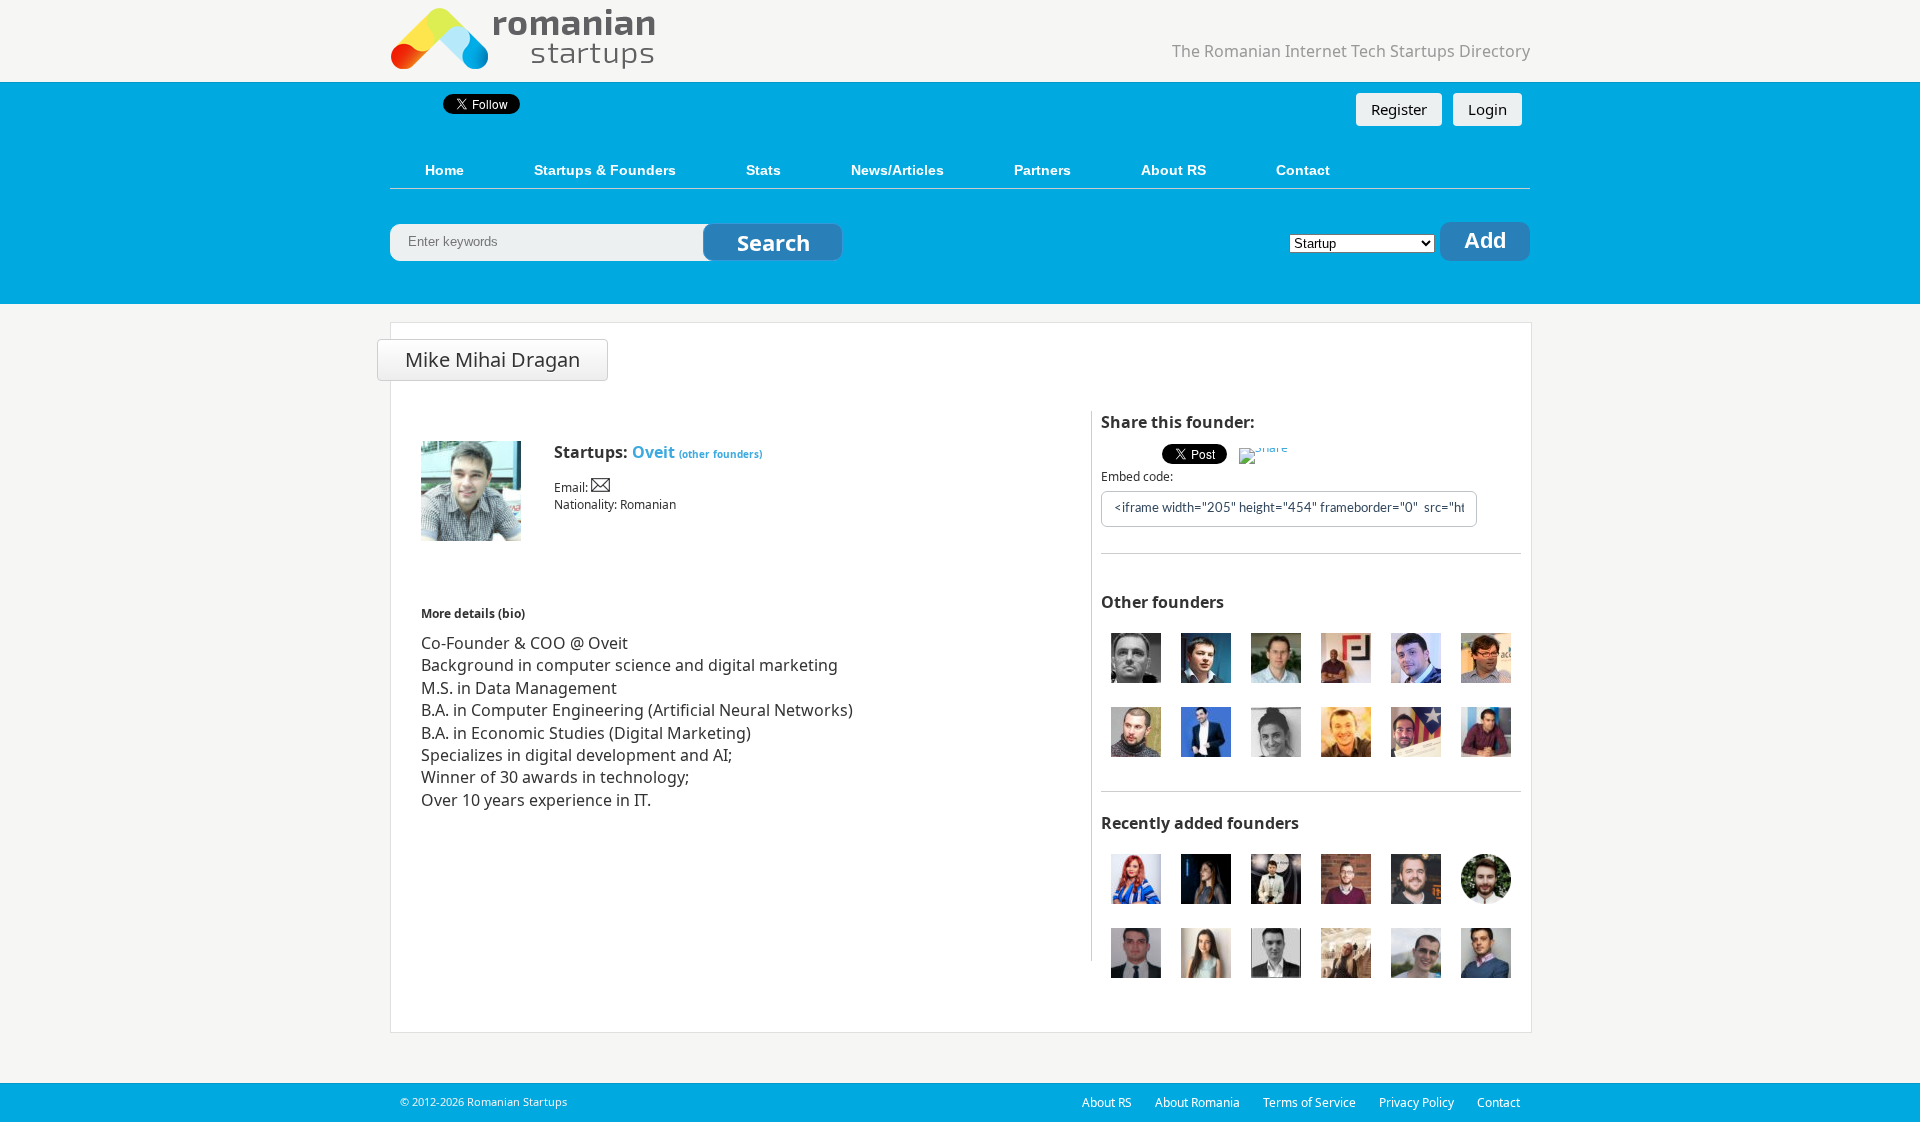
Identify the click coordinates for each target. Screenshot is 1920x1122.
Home (444, 170)
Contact (1303, 170)
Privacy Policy (1416, 1102)
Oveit (653, 452)
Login (1487, 109)
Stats (763, 170)
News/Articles (897, 170)
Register (1399, 109)
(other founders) (720, 454)
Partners (1042, 170)
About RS (1173, 170)
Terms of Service (1309, 1102)
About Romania (1197, 1102)
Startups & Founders (605, 170)
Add (1485, 240)
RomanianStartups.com (524, 36)
